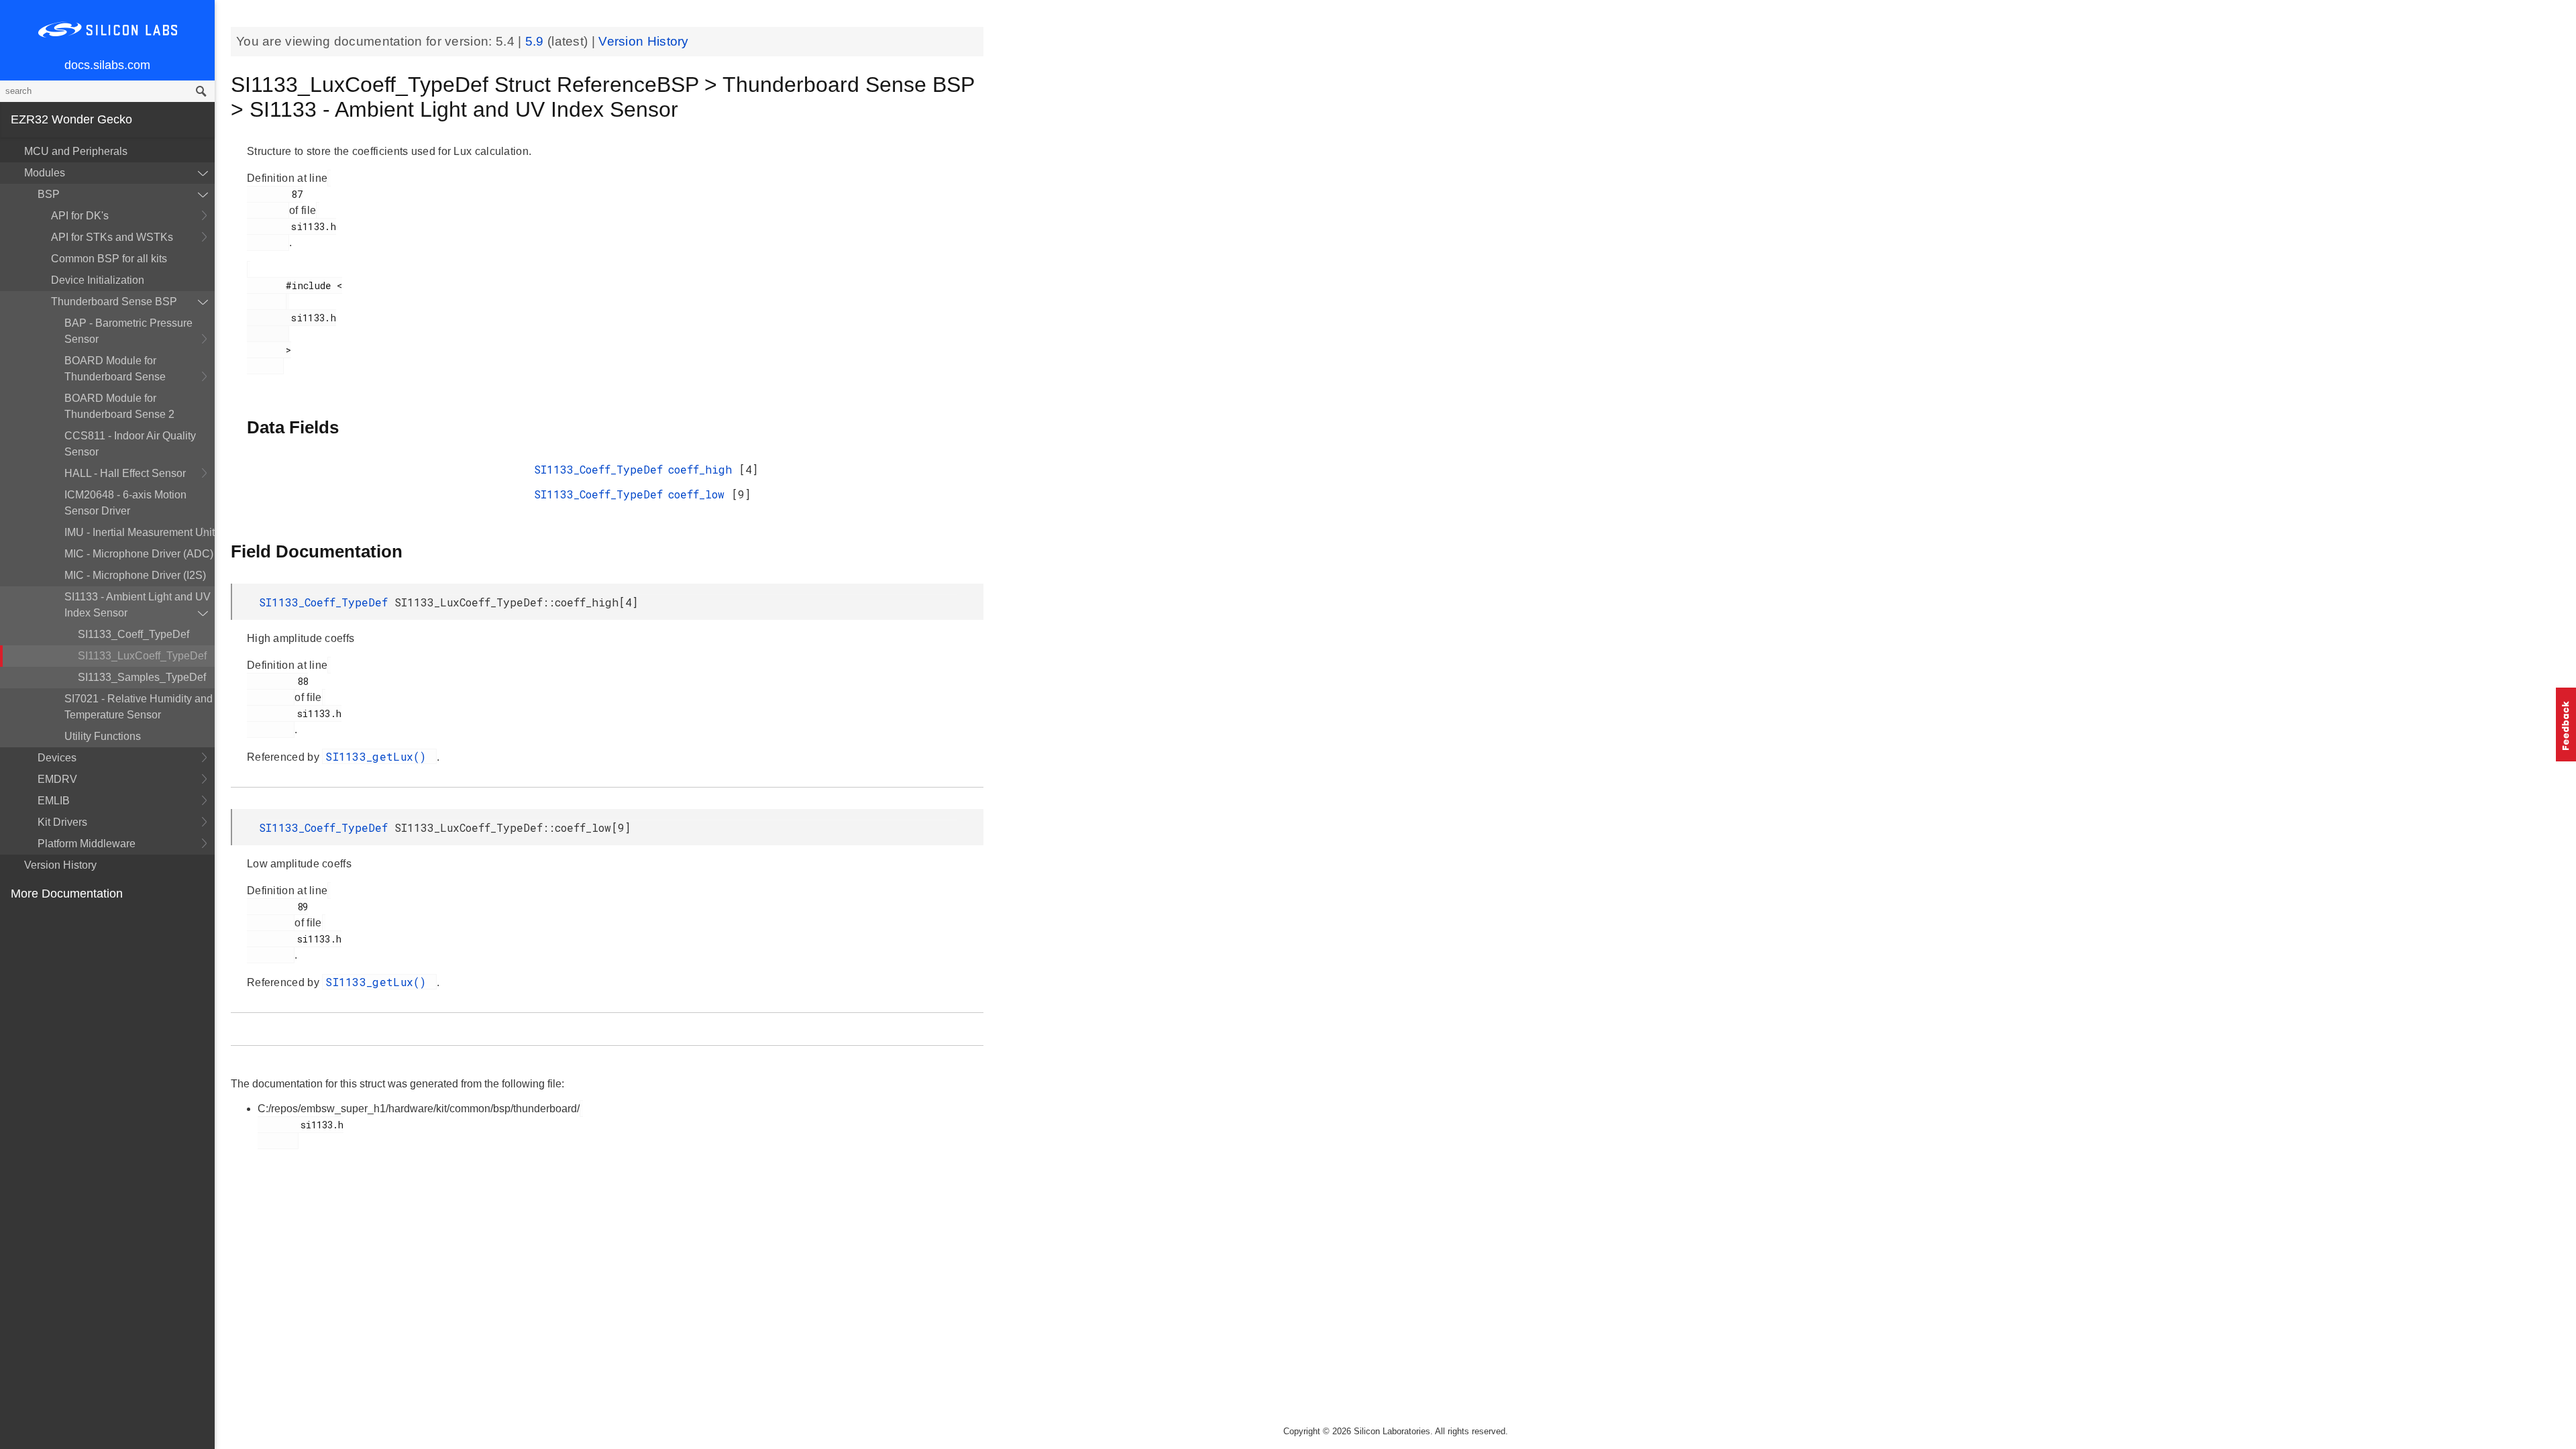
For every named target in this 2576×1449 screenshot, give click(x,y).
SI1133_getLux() (379, 756)
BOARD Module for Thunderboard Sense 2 (119, 406)
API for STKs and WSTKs (112, 237)
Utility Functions (103, 736)
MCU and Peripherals (76, 151)
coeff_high (703, 469)
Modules (45, 173)
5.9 (536, 41)
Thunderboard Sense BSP (114, 302)
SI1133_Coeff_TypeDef (133, 634)
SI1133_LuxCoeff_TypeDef (142, 656)
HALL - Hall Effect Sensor (125, 473)
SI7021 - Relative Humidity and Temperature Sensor (139, 707)
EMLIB (54, 801)
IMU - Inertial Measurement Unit (140, 532)
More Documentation (67, 894)
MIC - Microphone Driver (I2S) (135, 575)
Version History (60, 865)
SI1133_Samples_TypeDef (142, 677)
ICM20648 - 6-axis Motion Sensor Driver (125, 503)
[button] (2566, 724)
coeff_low (700, 494)
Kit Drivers (62, 822)
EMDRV (57, 779)
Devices (57, 758)
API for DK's (80, 216)
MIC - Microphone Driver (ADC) (139, 554)
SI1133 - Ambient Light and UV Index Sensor (138, 605)
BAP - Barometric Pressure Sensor (128, 331)
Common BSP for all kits (109, 259)
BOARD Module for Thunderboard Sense (115, 369)
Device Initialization (98, 280)
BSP (49, 194)
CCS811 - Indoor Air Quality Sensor (130, 444)
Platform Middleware (87, 844)
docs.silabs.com (107, 65)
